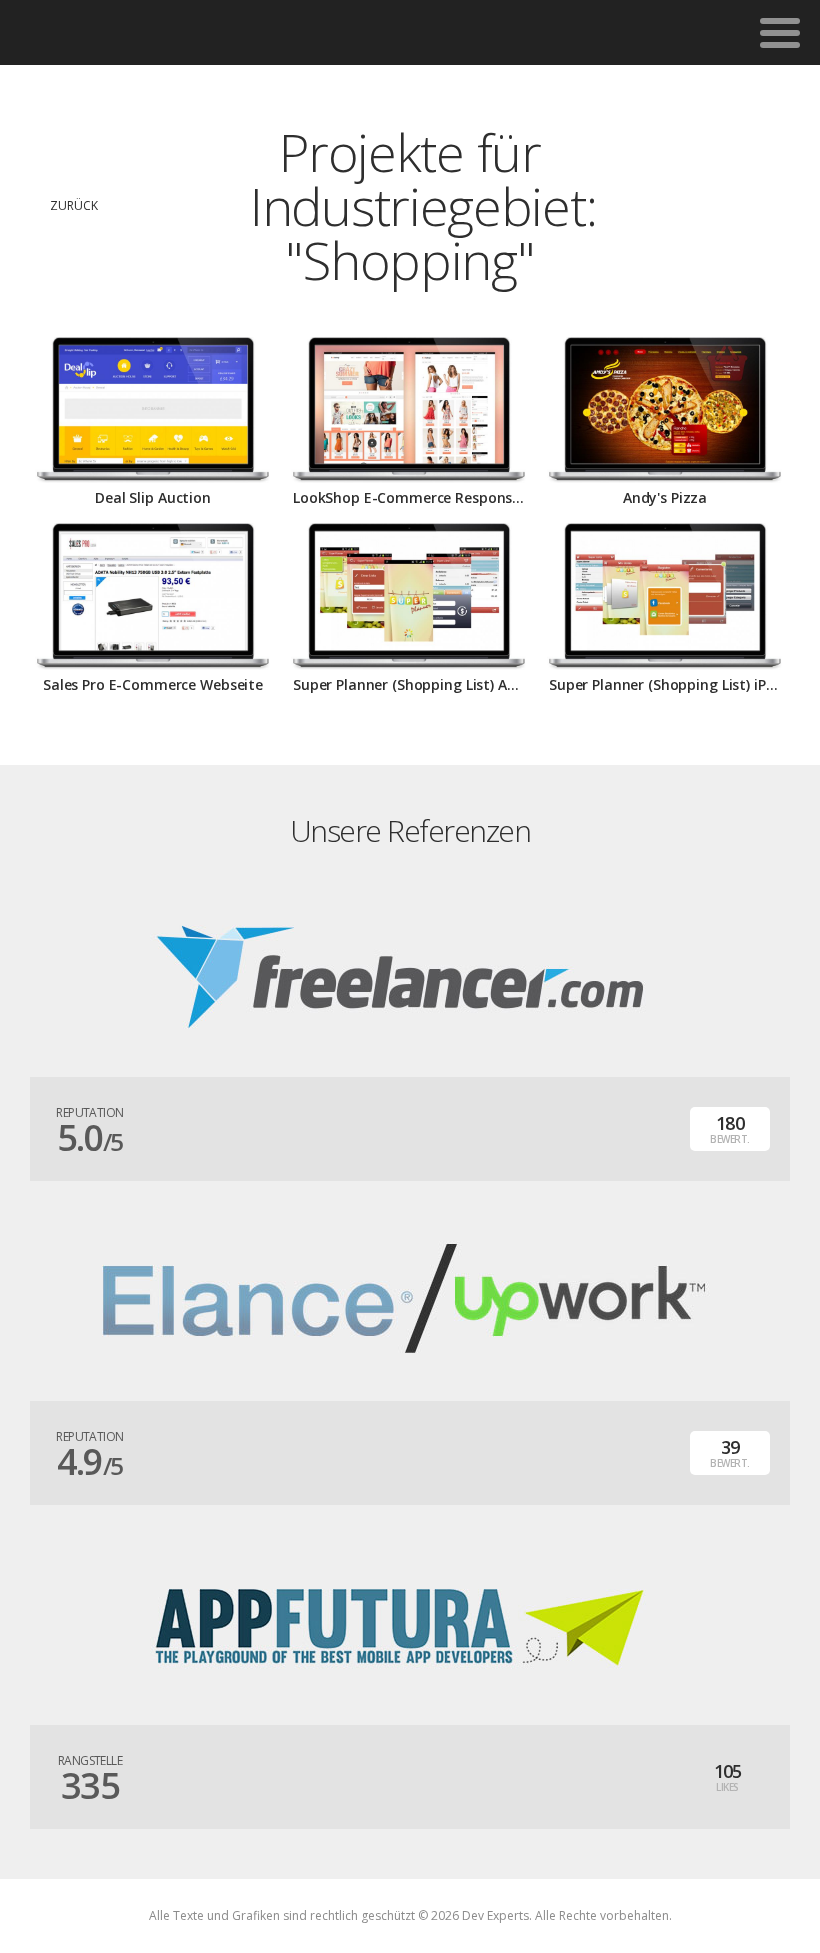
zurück (74, 206)
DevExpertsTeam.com (118, 32)
